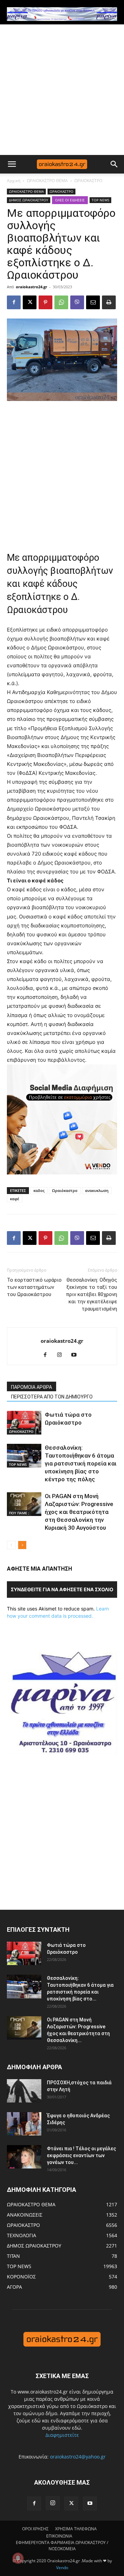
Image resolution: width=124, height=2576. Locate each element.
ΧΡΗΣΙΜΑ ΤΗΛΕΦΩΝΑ (76, 2529)
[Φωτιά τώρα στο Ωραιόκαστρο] (24, 1423)
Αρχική (14, 181)
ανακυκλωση (97, 1190)
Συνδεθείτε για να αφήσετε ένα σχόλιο (62, 1589)
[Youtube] (77, 1355)
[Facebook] (14, 302)
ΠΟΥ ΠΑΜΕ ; (19, 1513)
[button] (12, 164)
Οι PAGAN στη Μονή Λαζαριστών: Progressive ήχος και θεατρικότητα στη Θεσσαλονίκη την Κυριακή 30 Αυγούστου (79, 1512)
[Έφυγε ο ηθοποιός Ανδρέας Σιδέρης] (24, 2124)
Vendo (62, 2568)
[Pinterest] (45, 302)
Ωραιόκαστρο (65, 1190)
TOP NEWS (100, 200)
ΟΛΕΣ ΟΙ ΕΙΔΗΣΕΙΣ (70, 200)
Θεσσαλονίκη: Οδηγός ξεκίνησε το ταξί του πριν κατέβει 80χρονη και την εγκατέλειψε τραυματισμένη (91, 1294)
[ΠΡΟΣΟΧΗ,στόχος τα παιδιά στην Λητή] (24, 2091)
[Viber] (77, 302)
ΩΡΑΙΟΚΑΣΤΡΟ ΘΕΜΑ (47, 181)
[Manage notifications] (18, 2558)
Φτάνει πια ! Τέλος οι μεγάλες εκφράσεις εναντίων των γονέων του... (81, 2155)
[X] (30, 302)
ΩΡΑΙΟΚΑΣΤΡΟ (88, 181)
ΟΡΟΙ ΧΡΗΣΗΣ (35, 2529)
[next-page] (22, 1545)
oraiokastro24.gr (32, 287)
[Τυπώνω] (109, 302)
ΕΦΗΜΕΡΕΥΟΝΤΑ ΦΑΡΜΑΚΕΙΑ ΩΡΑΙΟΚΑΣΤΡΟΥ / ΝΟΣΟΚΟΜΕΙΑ (62, 2546)
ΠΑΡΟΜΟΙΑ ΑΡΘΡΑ (32, 1387)
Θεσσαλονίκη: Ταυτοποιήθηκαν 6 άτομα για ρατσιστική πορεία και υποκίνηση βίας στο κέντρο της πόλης (81, 1463)
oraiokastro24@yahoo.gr (78, 2457)
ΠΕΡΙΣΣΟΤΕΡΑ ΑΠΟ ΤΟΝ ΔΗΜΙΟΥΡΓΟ (52, 1397)
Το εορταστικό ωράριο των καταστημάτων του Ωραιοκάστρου (34, 1287)
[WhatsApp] (61, 302)
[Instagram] (62, 1355)
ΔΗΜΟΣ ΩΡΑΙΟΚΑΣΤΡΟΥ (29, 200)
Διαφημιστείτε (62, 2435)
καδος (39, 1190)
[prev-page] (11, 1545)
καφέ (15, 1199)
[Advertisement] (62, 90)
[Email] (93, 302)
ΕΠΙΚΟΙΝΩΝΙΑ (59, 2536)
